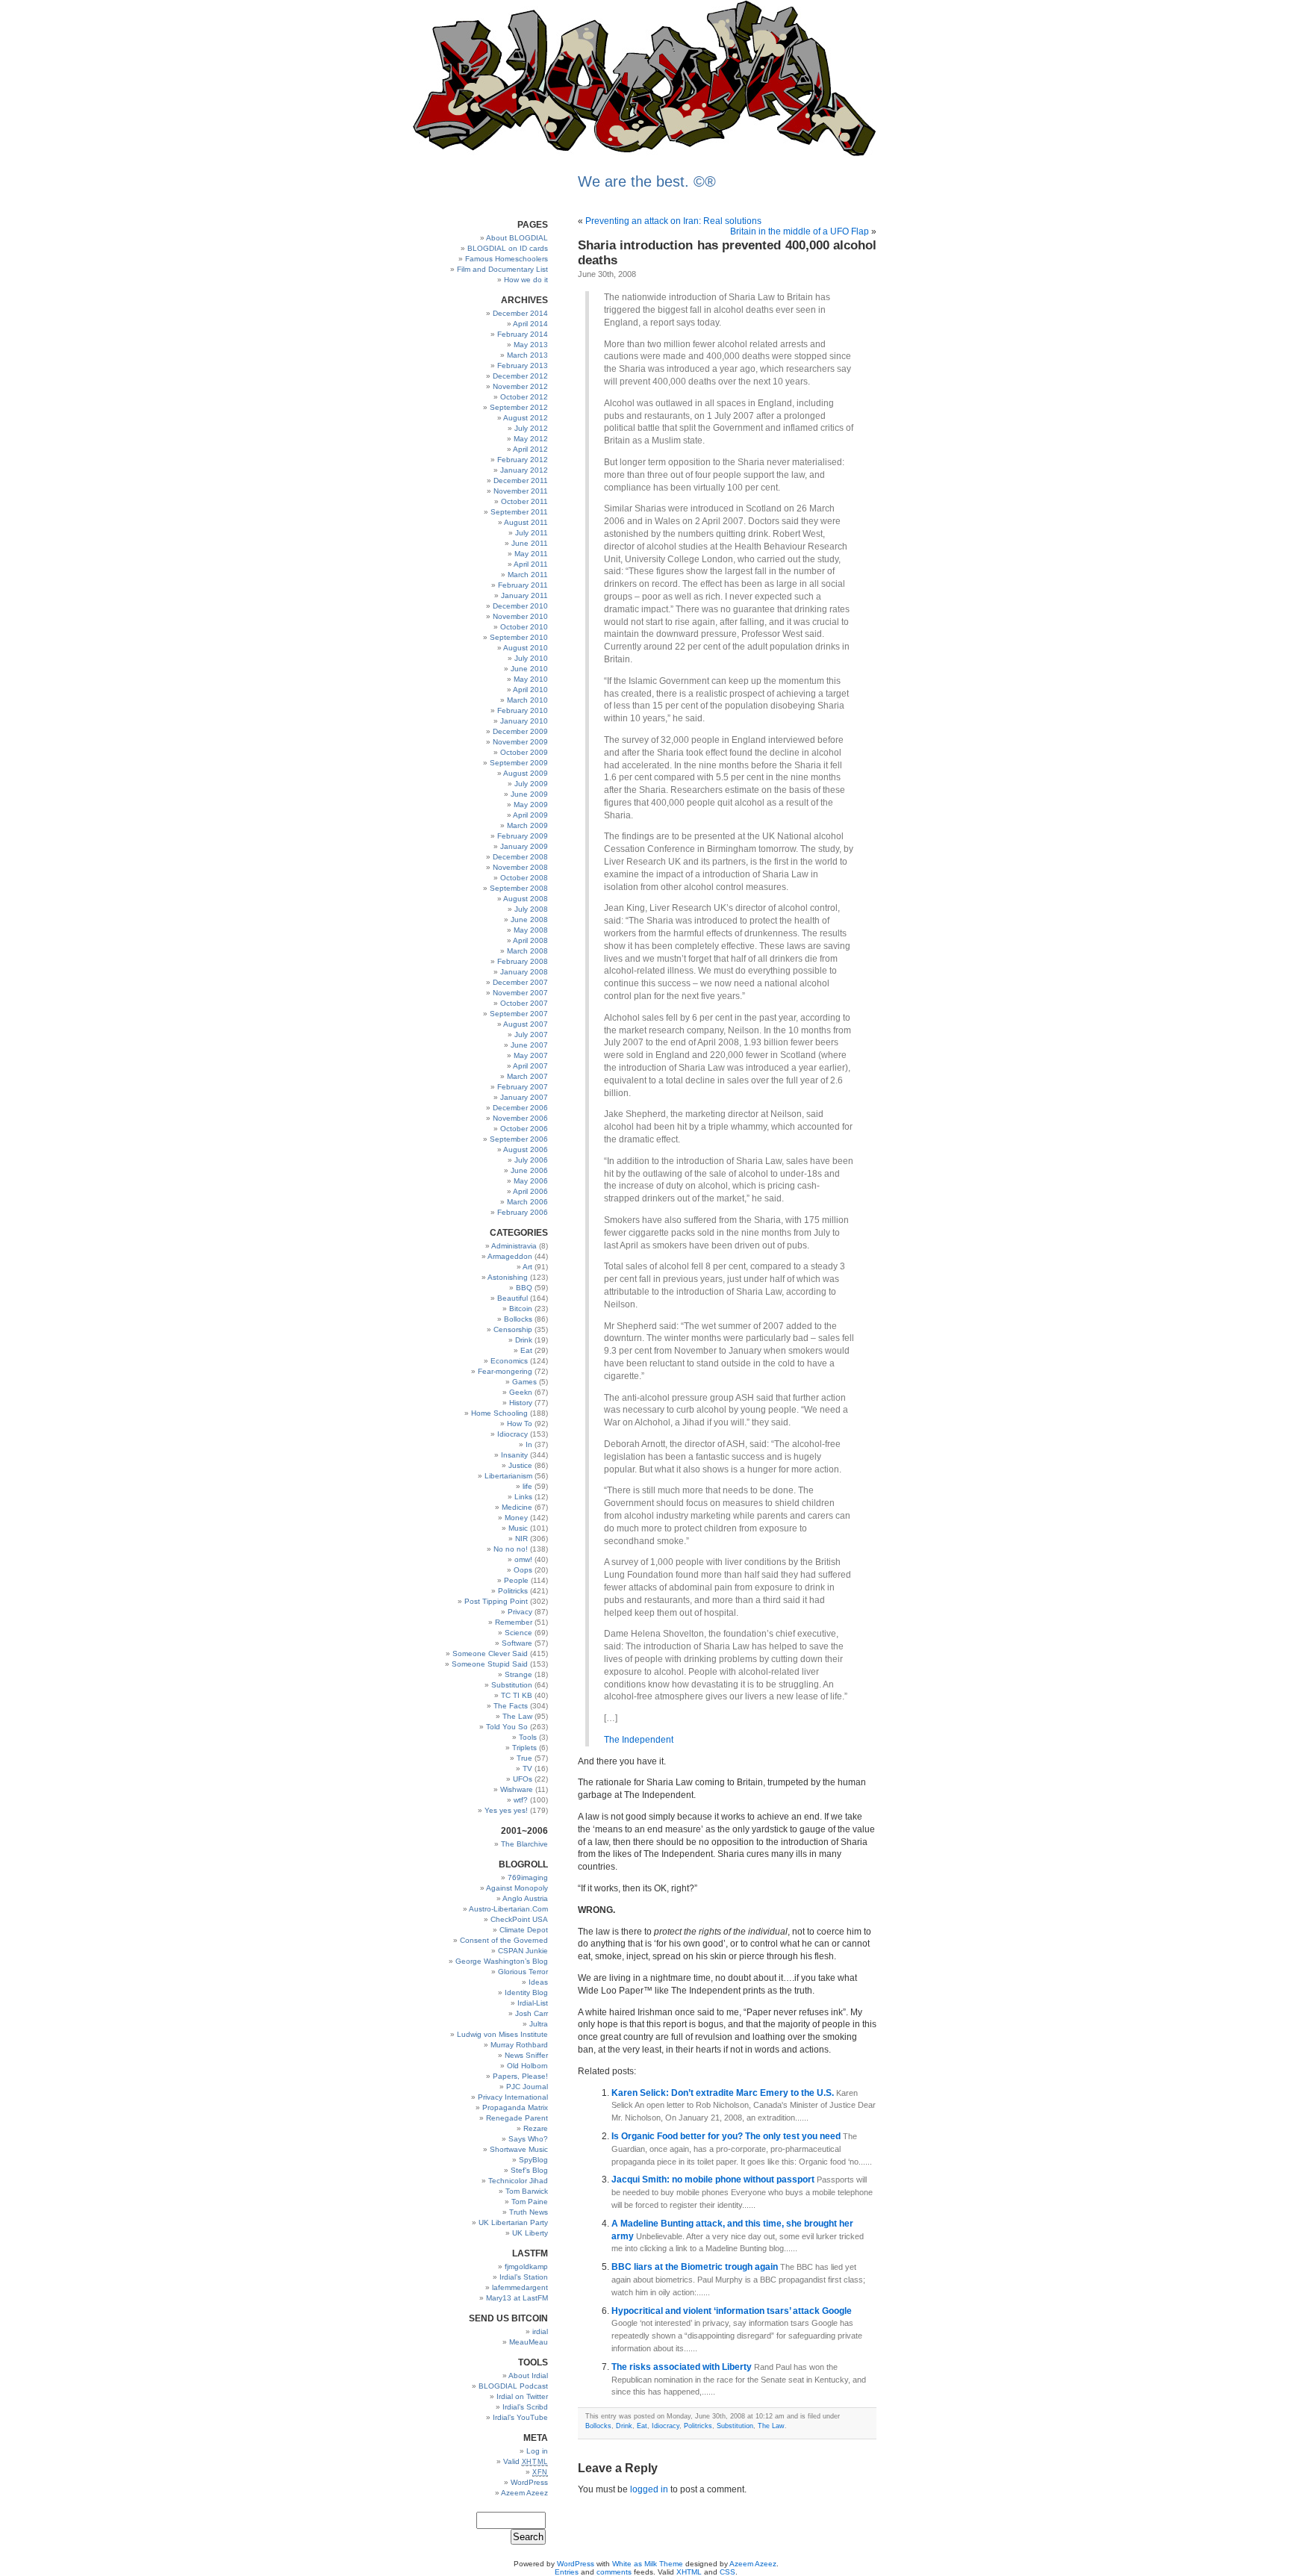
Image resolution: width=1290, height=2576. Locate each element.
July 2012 (531, 428)
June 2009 (529, 794)
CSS (727, 2572)
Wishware (517, 1789)
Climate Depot (524, 1930)
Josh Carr (532, 2013)
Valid (526, 2461)
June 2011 (530, 543)
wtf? (521, 1800)
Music (518, 1528)
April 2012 (530, 449)
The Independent (639, 1740)
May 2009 (531, 805)
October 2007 (524, 1003)
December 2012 (520, 376)
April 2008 (530, 940)
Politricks (513, 1591)
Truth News (529, 2212)
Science (518, 1633)
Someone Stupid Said (490, 1664)
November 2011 (521, 491)
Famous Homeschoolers (507, 259)
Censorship (513, 1329)
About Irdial (528, 2376)
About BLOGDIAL (517, 238)
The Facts (511, 1706)
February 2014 (523, 334)
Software (517, 1643)
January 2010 (524, 721)
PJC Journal (527, 2087)
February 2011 (523, 585)
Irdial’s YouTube (520, 2417)
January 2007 (524, 1097)
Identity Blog (526, 1992)
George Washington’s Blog (502, 1961)
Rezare (536, 2128)
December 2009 (520, 731)
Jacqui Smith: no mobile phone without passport (714, 2180)
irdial (540, 2331)
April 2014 (530, 324)
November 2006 (520, 1118)
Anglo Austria (525, 1898)
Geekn (521, 1392)
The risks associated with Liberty (683, 2367)
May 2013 (531, 345)
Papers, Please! (520, 2076)
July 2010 (531, 658)
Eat (526, 1350)
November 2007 (520, 993)
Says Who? (528, 2139)
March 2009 (527, 825)
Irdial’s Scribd (525, 2407)
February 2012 (523, 460)
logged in (649, 2489)
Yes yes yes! (506, 1810)
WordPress (529, 2482)
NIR (521, 1539)
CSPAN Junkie (523, 1951)
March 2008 (527, 951)
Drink (524, 1340)
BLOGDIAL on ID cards (508, 248)
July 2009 (531, 784)
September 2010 (519, 637)
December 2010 (520, 606)
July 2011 (532, 533)
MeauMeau (529, 2342)
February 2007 (523, 1087)
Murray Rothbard (519, 2045)
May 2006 (531, 1181)
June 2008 (529, 920)
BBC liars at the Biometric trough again (696, 2267)
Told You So (507, 1727)
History (521, 1403)
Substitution (512, 1685)
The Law (517, 1716)
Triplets (524, 1748)
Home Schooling (499, 1413)
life (527, 1486)
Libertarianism (508, 1476)
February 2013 (523, 365)
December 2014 (520, 313)
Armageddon (510, 1256)
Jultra (539, 2024)
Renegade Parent (517, 2118)
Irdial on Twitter (522, 2396)
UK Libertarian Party (513, 2222)
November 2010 (520, 616)
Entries (567, 2572)
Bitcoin (521, 1309)
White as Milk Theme (648, 2564)
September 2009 (519, 763)
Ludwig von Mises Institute (502, 2034)
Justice (520, 1465)
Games (524, 1382)
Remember (514, 1622)
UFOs (523, 1779)
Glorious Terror (523, 1972)
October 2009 (524, 752)
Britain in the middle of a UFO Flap (800, 231)
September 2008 (519, 888)
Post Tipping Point (496, 1601)
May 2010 (531, 679)
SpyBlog (533, 2160)
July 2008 (531, 909)
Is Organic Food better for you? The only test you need (727, 2136)
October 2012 (524, 397)
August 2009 (526, 773)
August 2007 (526, 1024)
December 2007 (520, 982)
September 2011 (519, 512)
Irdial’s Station (524, 2277)
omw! (523, 1559)
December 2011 (521, 480)
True (524, 1758)
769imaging (528, 1877)
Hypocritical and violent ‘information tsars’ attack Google (732, 2311)
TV (527, 1768)
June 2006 (529, 1170)
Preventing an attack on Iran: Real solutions (673, 221)
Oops (523, 1570)
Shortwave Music (519, 2149)
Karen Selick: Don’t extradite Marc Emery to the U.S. (724, 2093)
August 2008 (526, 899)
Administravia (514, 1246)
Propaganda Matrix (515, 2107)
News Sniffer (526, 2055)
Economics (509, 1361)
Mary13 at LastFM (517, 2298)
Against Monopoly (517, 1888)
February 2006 (523, 1212)
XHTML (689, 2572)
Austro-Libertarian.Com (508, 1909)
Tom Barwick (527, 2191)
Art (527, 1267)
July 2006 (531, 1160)
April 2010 (530, 690)
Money (516, 1518)
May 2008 (531, 930)
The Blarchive (524, 1844)
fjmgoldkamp (526, 2267)
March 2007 (527, 1076)
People (516, 1580)
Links (523, 1497)
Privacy (520, 1612)
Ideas (538, 1982)
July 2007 (531, 1035)
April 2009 (530, 815)
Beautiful (512, 1298)
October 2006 (524, 1129)
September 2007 (519, 1014)
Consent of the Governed (504, 1940)
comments (614, 2572)
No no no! (511, 1549)
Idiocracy (512, 1434)
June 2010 (529, 669)
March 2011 (528, 575)
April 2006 (530, 1191)
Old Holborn (527, 2066)
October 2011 (524, 501)
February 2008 (523, 961)
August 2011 (526, 522)
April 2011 (531, 564)
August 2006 (526, 1149)
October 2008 (524, 878)
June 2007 (529, 1045)
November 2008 (520, 867)
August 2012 (526, 418)
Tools (528, 1737)
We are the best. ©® (647, 181)
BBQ (524, 1288)
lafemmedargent (520, 2287)
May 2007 (531, 1055)
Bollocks (518, 1319)
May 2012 (531, 439)
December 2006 (520, 1108)
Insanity (514, 1455)
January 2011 (524, 595)
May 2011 (531, 554)
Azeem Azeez (524, 2493)
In (529, 1444)
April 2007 (530, 1066)
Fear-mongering (505, 1371)
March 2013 (527, 355)
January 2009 (524, 846)
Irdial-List (533, 2003)
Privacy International (513, 2097)
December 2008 (520, 857)
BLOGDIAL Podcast (513, 2386)
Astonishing (508, 1277)
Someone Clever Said (490, 1653)
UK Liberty (530, 2233)
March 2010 (527, 700)
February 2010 (523, 710)
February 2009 (523, 836)
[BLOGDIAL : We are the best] (645, 156)
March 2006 (527, 1202)
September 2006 (519, 1139)
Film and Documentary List (502, 269)
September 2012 (519, 407)
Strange (518, 1674)
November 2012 (520, 386)
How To (520, 1424)
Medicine (517, 1507)
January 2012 (524, 470)
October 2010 (524, 627)
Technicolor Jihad (518, 2181)
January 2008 (524, 972)
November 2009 (520, 742)
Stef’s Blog (529, 2170)
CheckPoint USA (519, 1919)
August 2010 (526, 648)
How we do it (526, 280)
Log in (537, 2451)
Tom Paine (530, 2202)
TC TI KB (517, 1695)
